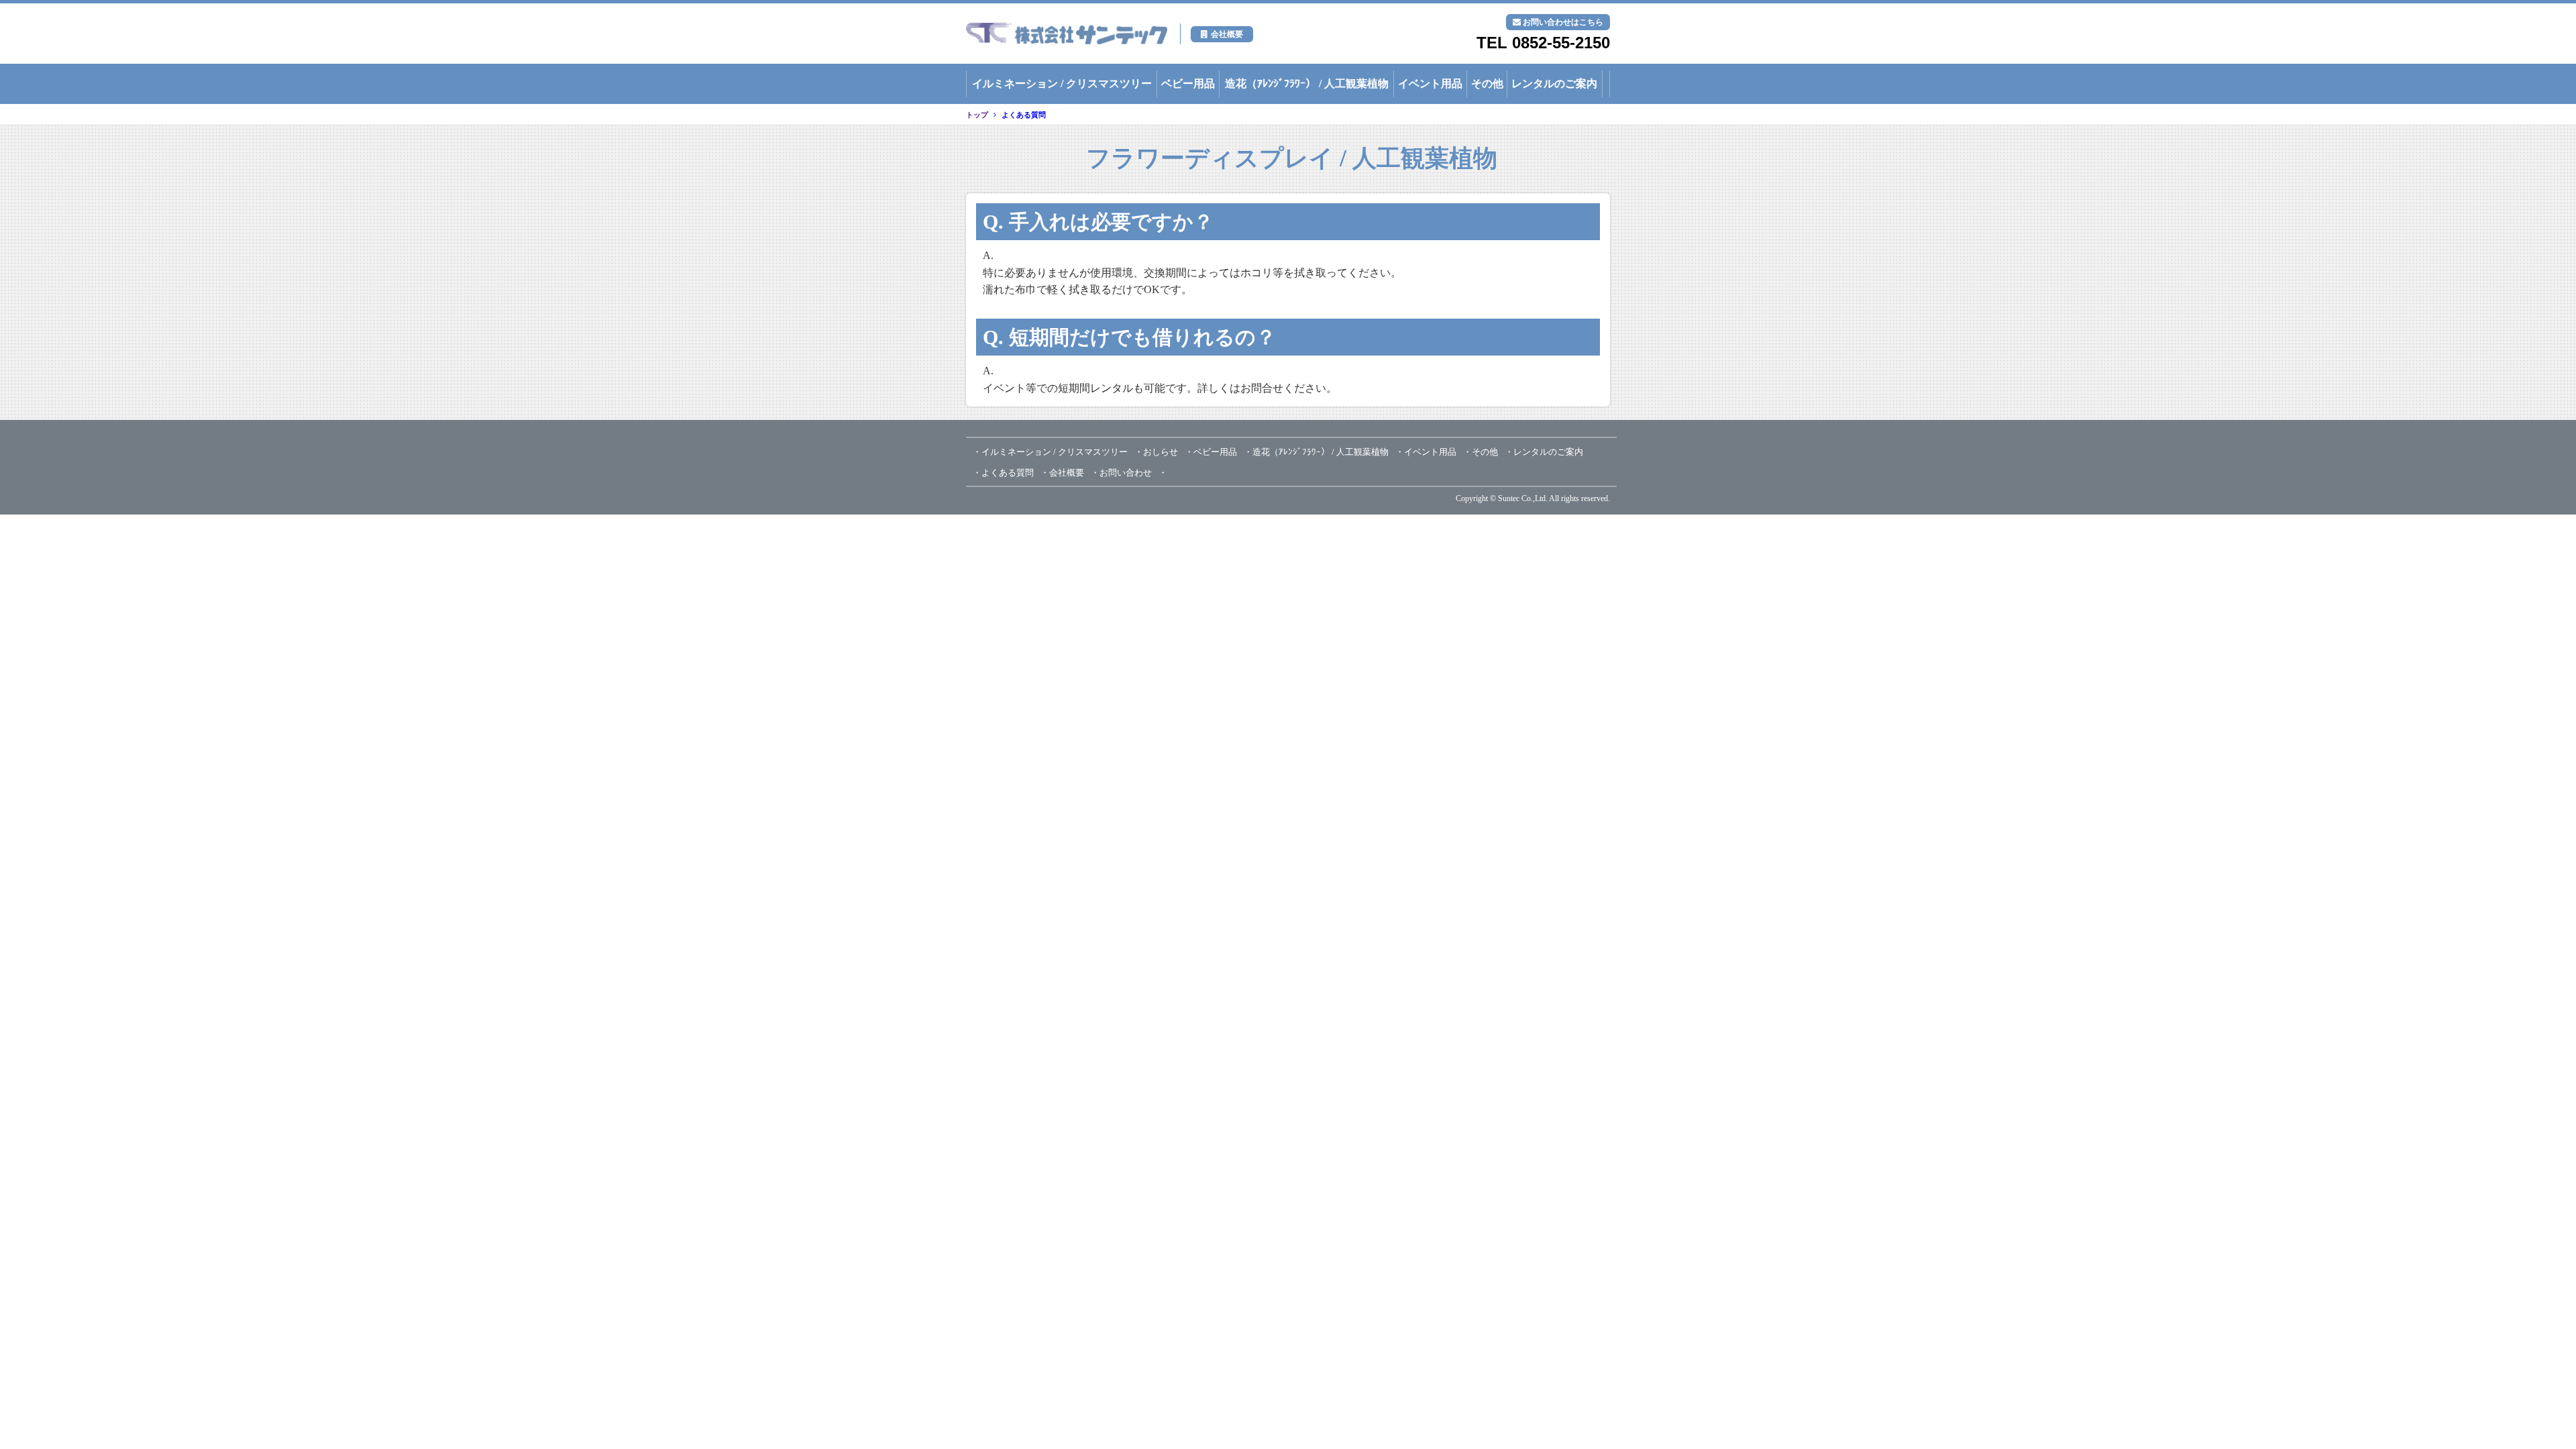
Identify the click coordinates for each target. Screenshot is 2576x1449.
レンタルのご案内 (1554, 84)
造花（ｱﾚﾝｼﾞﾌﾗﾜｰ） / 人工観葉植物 (1307, 84)
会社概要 (1227, 34)
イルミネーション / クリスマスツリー (1062, 84)
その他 (1487, 84)
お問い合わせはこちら (1563, 22)
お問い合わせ (1126, 473)
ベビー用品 (1188, 84)
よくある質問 (1024, 115)
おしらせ (1161, 452)
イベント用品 (1430, 84)
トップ (977, 115)
